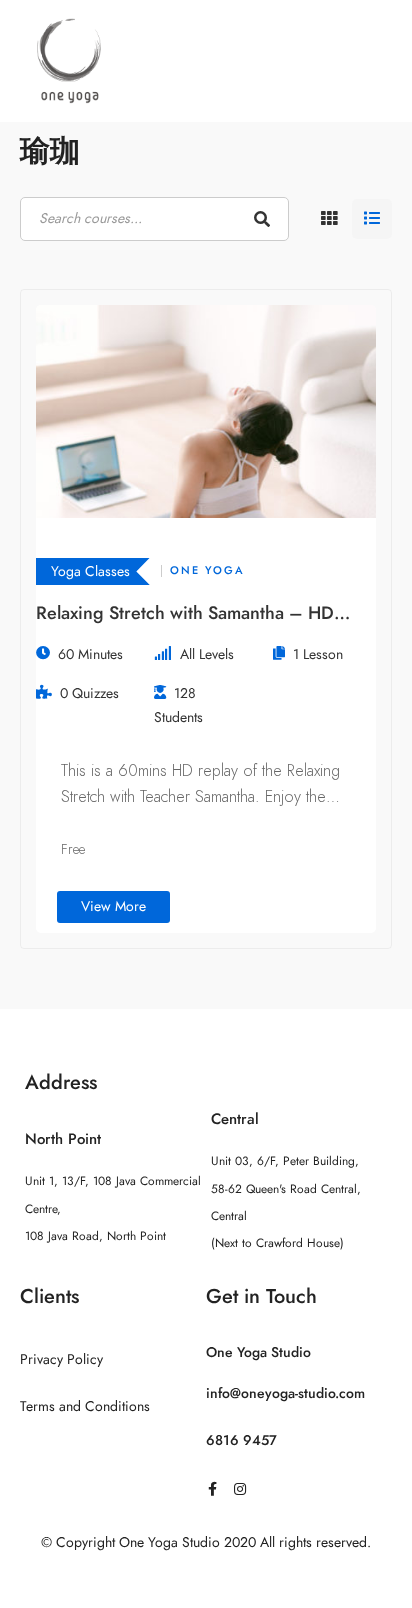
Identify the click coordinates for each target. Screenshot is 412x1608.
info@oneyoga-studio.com (285, 1393)
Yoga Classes (90, 571)
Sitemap (206, 1582)
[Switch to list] (372, 219)
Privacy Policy (61, 1359)
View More (113, 906)
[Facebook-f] (212, 1489)
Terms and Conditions (85, 1406)
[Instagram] (240, 1489)
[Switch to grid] (329, 219)
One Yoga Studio (258, 1352)
